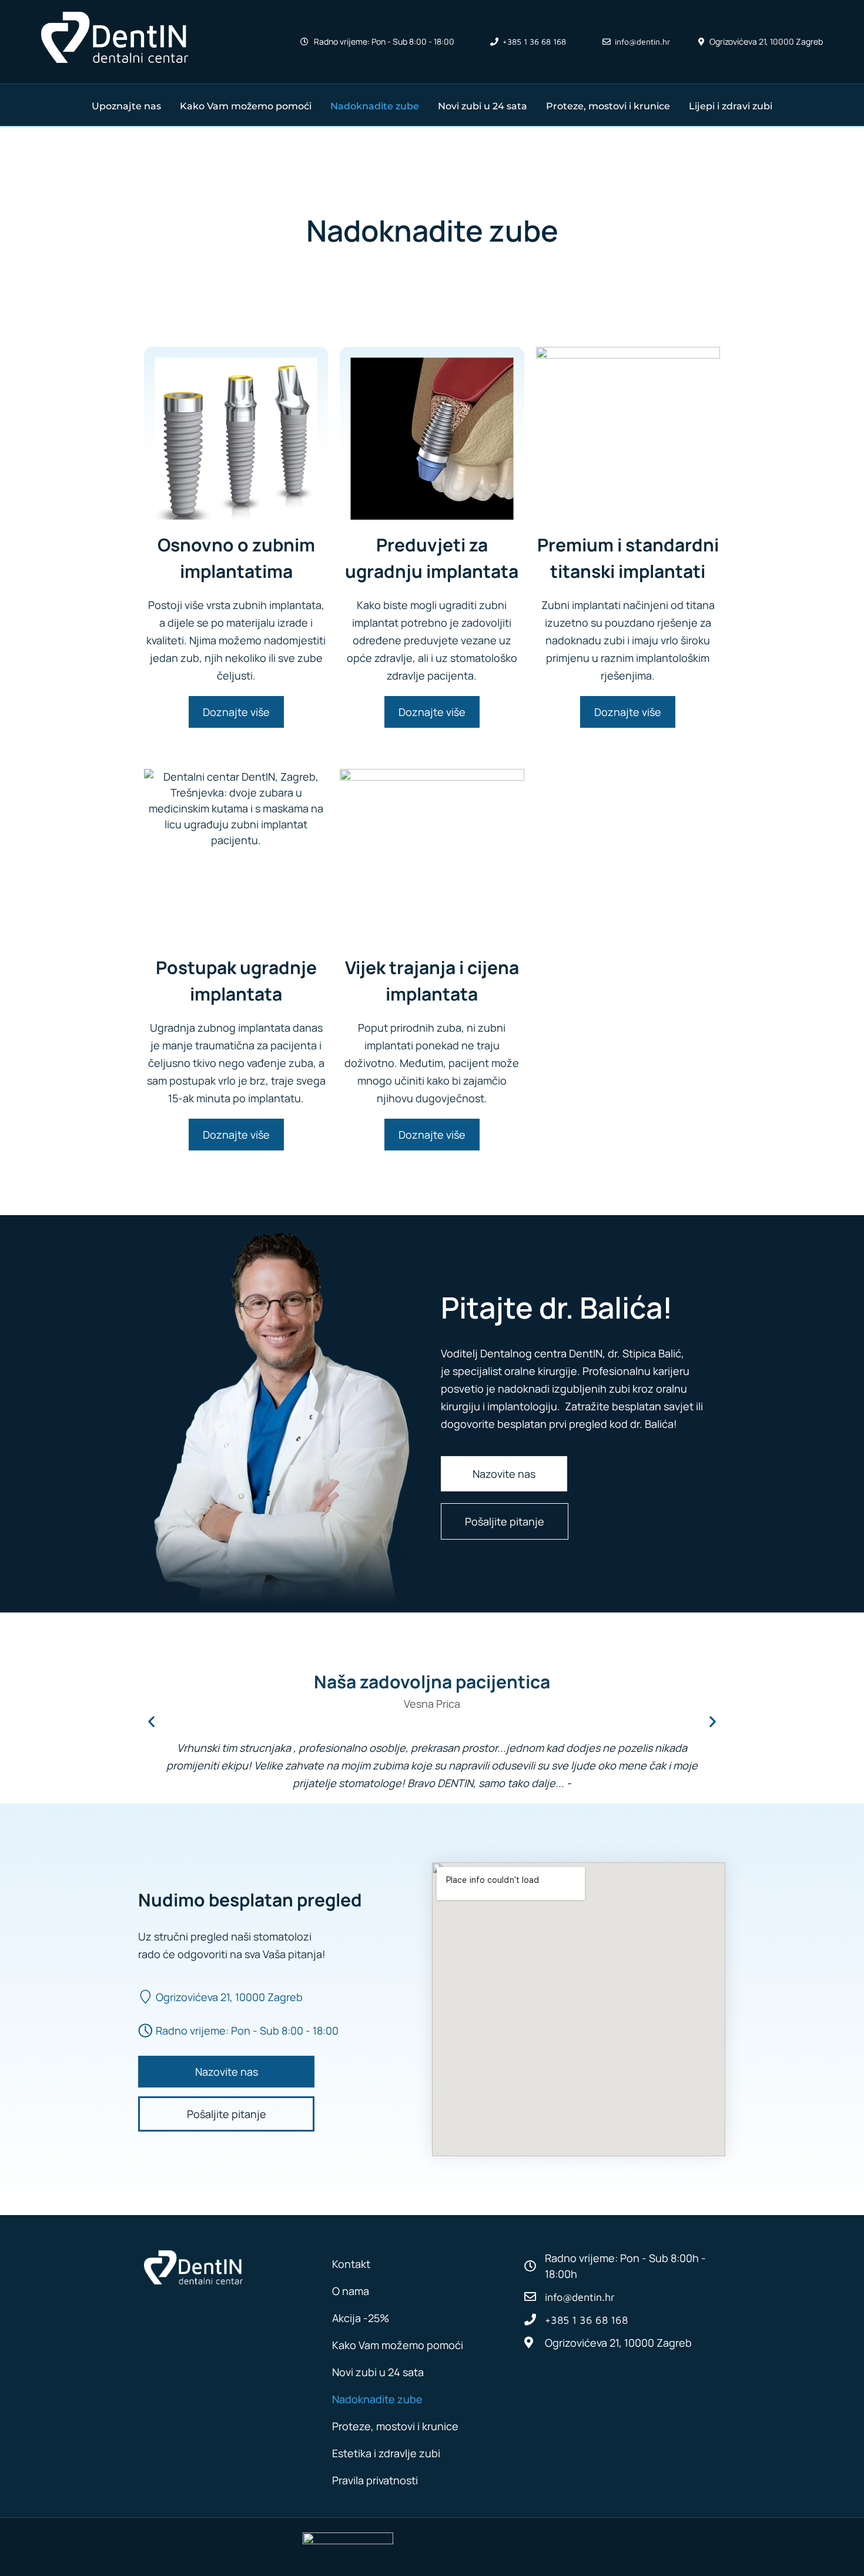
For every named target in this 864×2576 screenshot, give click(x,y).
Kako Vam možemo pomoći (246, 106)
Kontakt (351, 2264)
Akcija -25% (361, 2318)
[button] (151, 1721)
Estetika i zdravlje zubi (386, 2453)
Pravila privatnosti (375, 2480)
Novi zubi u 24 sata (483, 106)
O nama (351, 2291)
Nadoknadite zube (375, 106)
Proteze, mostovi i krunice (608, 106)
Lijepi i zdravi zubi (731, 106)
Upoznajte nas (126, 106)
